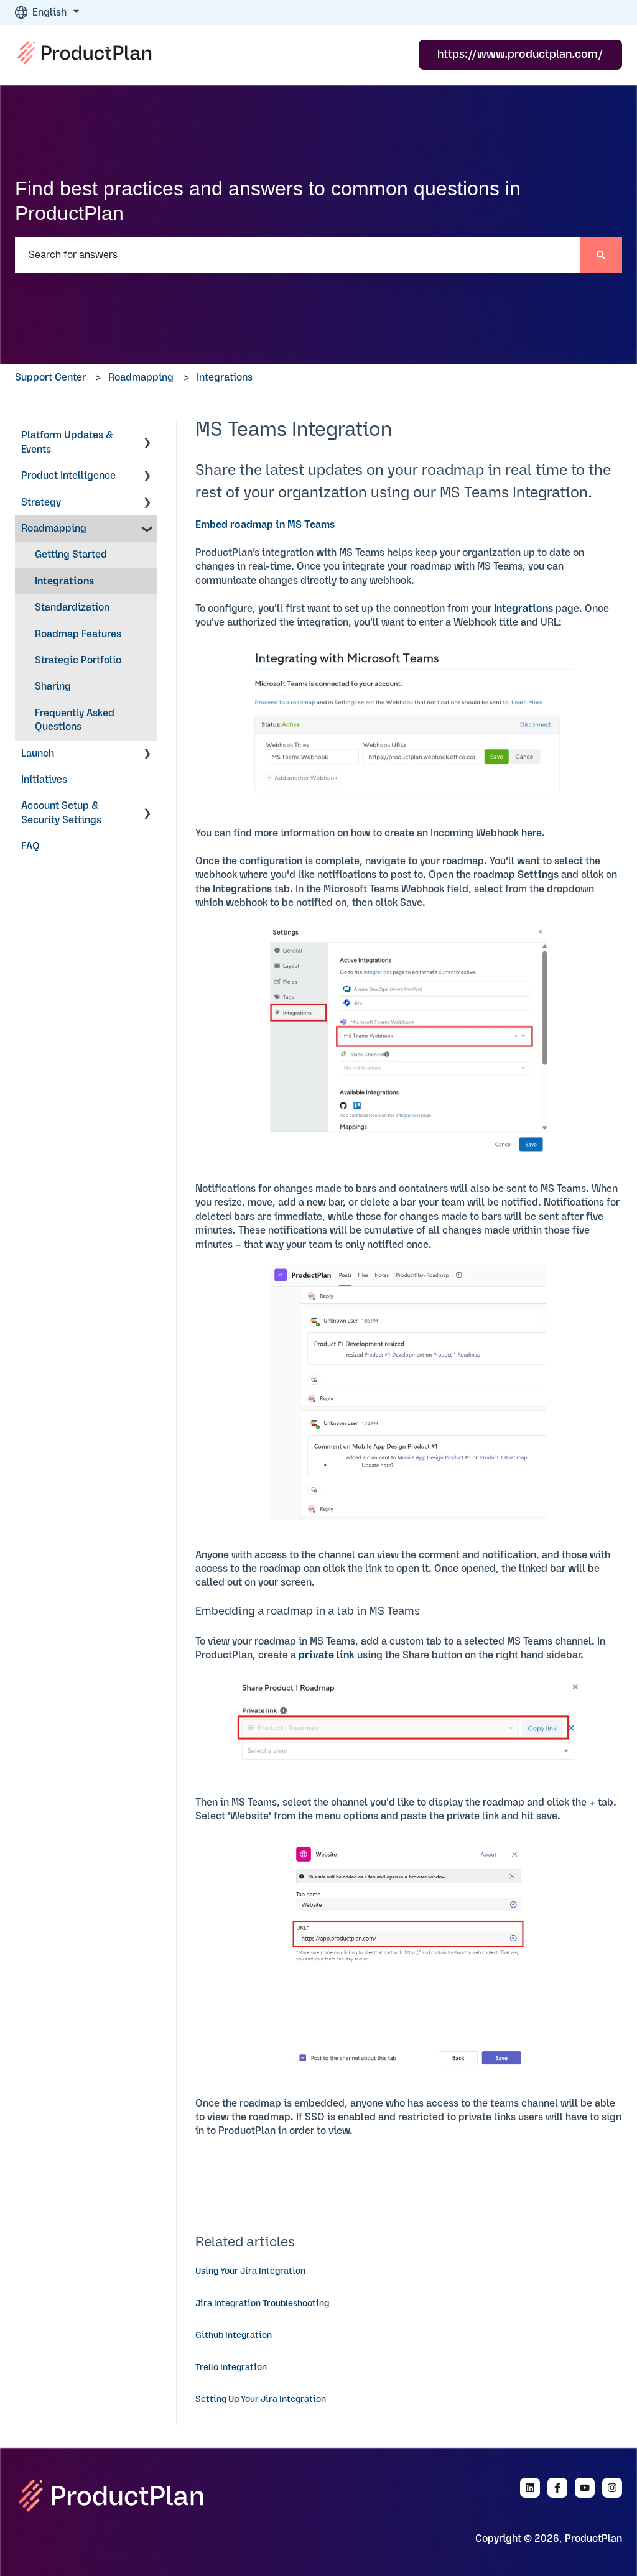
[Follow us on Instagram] (612, 2488)
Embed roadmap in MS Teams (265, 525)
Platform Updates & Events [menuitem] (67, 442)
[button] (147, 436)
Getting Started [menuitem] (71, 555)
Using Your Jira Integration (250, 2271)
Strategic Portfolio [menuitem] (78, 660)
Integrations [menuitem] (64, 581)
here (532, 833)
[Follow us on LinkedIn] (530, 2488)
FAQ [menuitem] (30, 846)
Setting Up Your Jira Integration (261, 2399)
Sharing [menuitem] (53, 686)
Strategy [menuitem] (41, 502)
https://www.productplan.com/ (520, 55)
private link (327, 1655)
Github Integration (234, 2335)
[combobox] (297, 255)
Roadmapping (141, 377)
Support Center (50, 377)
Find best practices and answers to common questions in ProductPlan (268, 201)
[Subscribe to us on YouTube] (585, 2488)
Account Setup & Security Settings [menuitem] (61, 813)
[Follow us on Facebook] (557, 2488)
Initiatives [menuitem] (44, 780)
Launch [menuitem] (38, 754)
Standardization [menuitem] (72, 607)
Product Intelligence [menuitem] (68, 476)
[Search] (601, 255)
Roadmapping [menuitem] (54, 529)
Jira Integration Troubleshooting (262, 2304)
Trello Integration (231, 2368)
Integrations (225, 377)
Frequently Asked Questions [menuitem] (75, 720)
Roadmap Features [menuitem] (78, 634)
